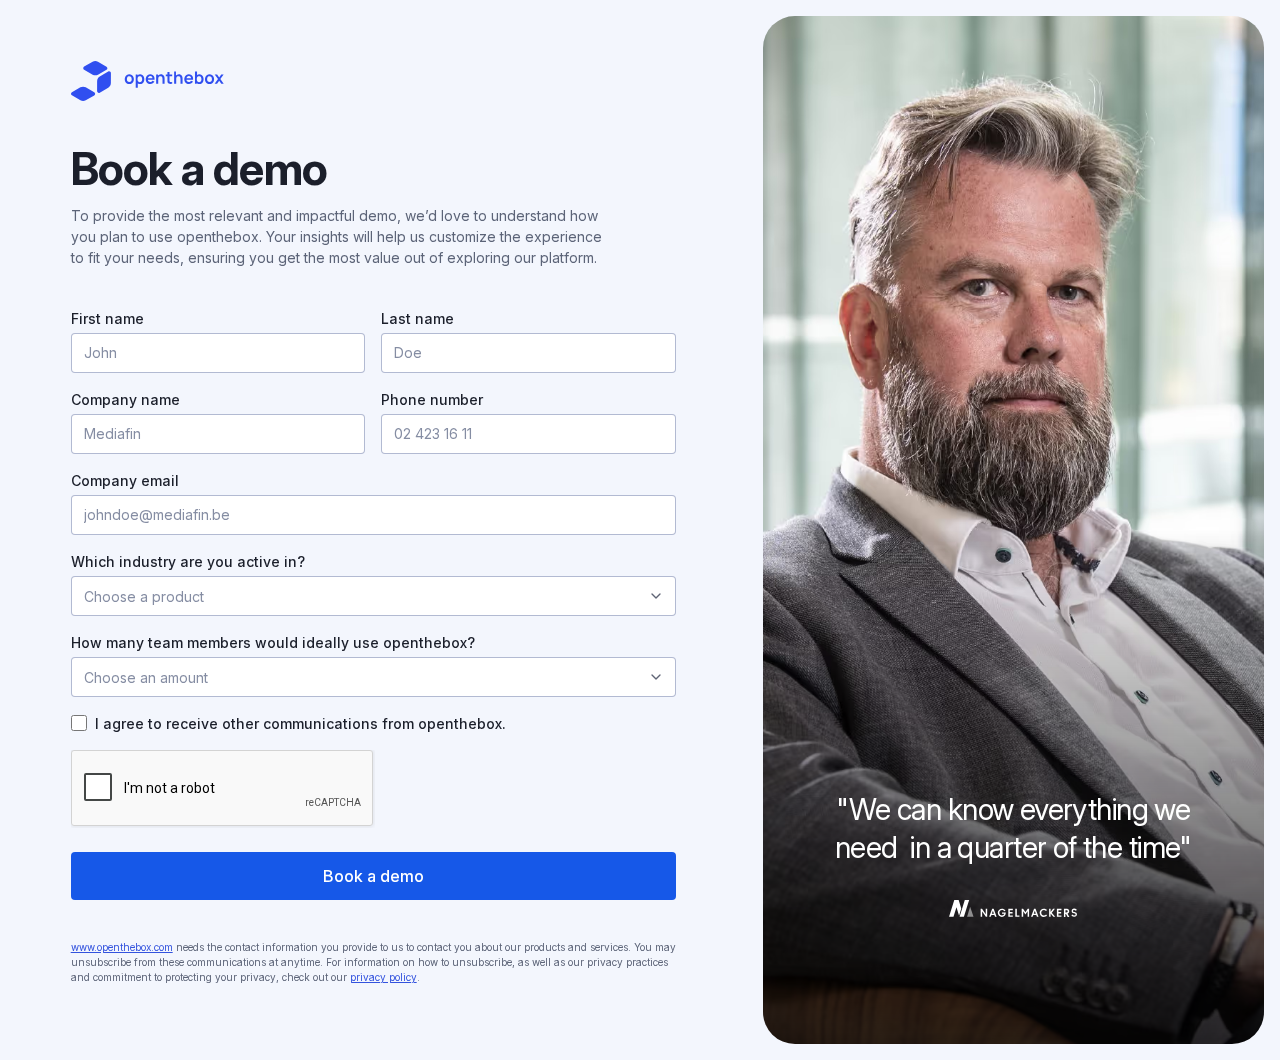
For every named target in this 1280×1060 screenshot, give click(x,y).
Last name (417, 318)
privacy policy (383, 977)
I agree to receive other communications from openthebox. (300, 723)
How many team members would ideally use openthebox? (273, 642)
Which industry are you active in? (188, 561)
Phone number (432, 399)
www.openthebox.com (122, 947)
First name (107, 318)
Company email (125, 480)
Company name (125, 399)
